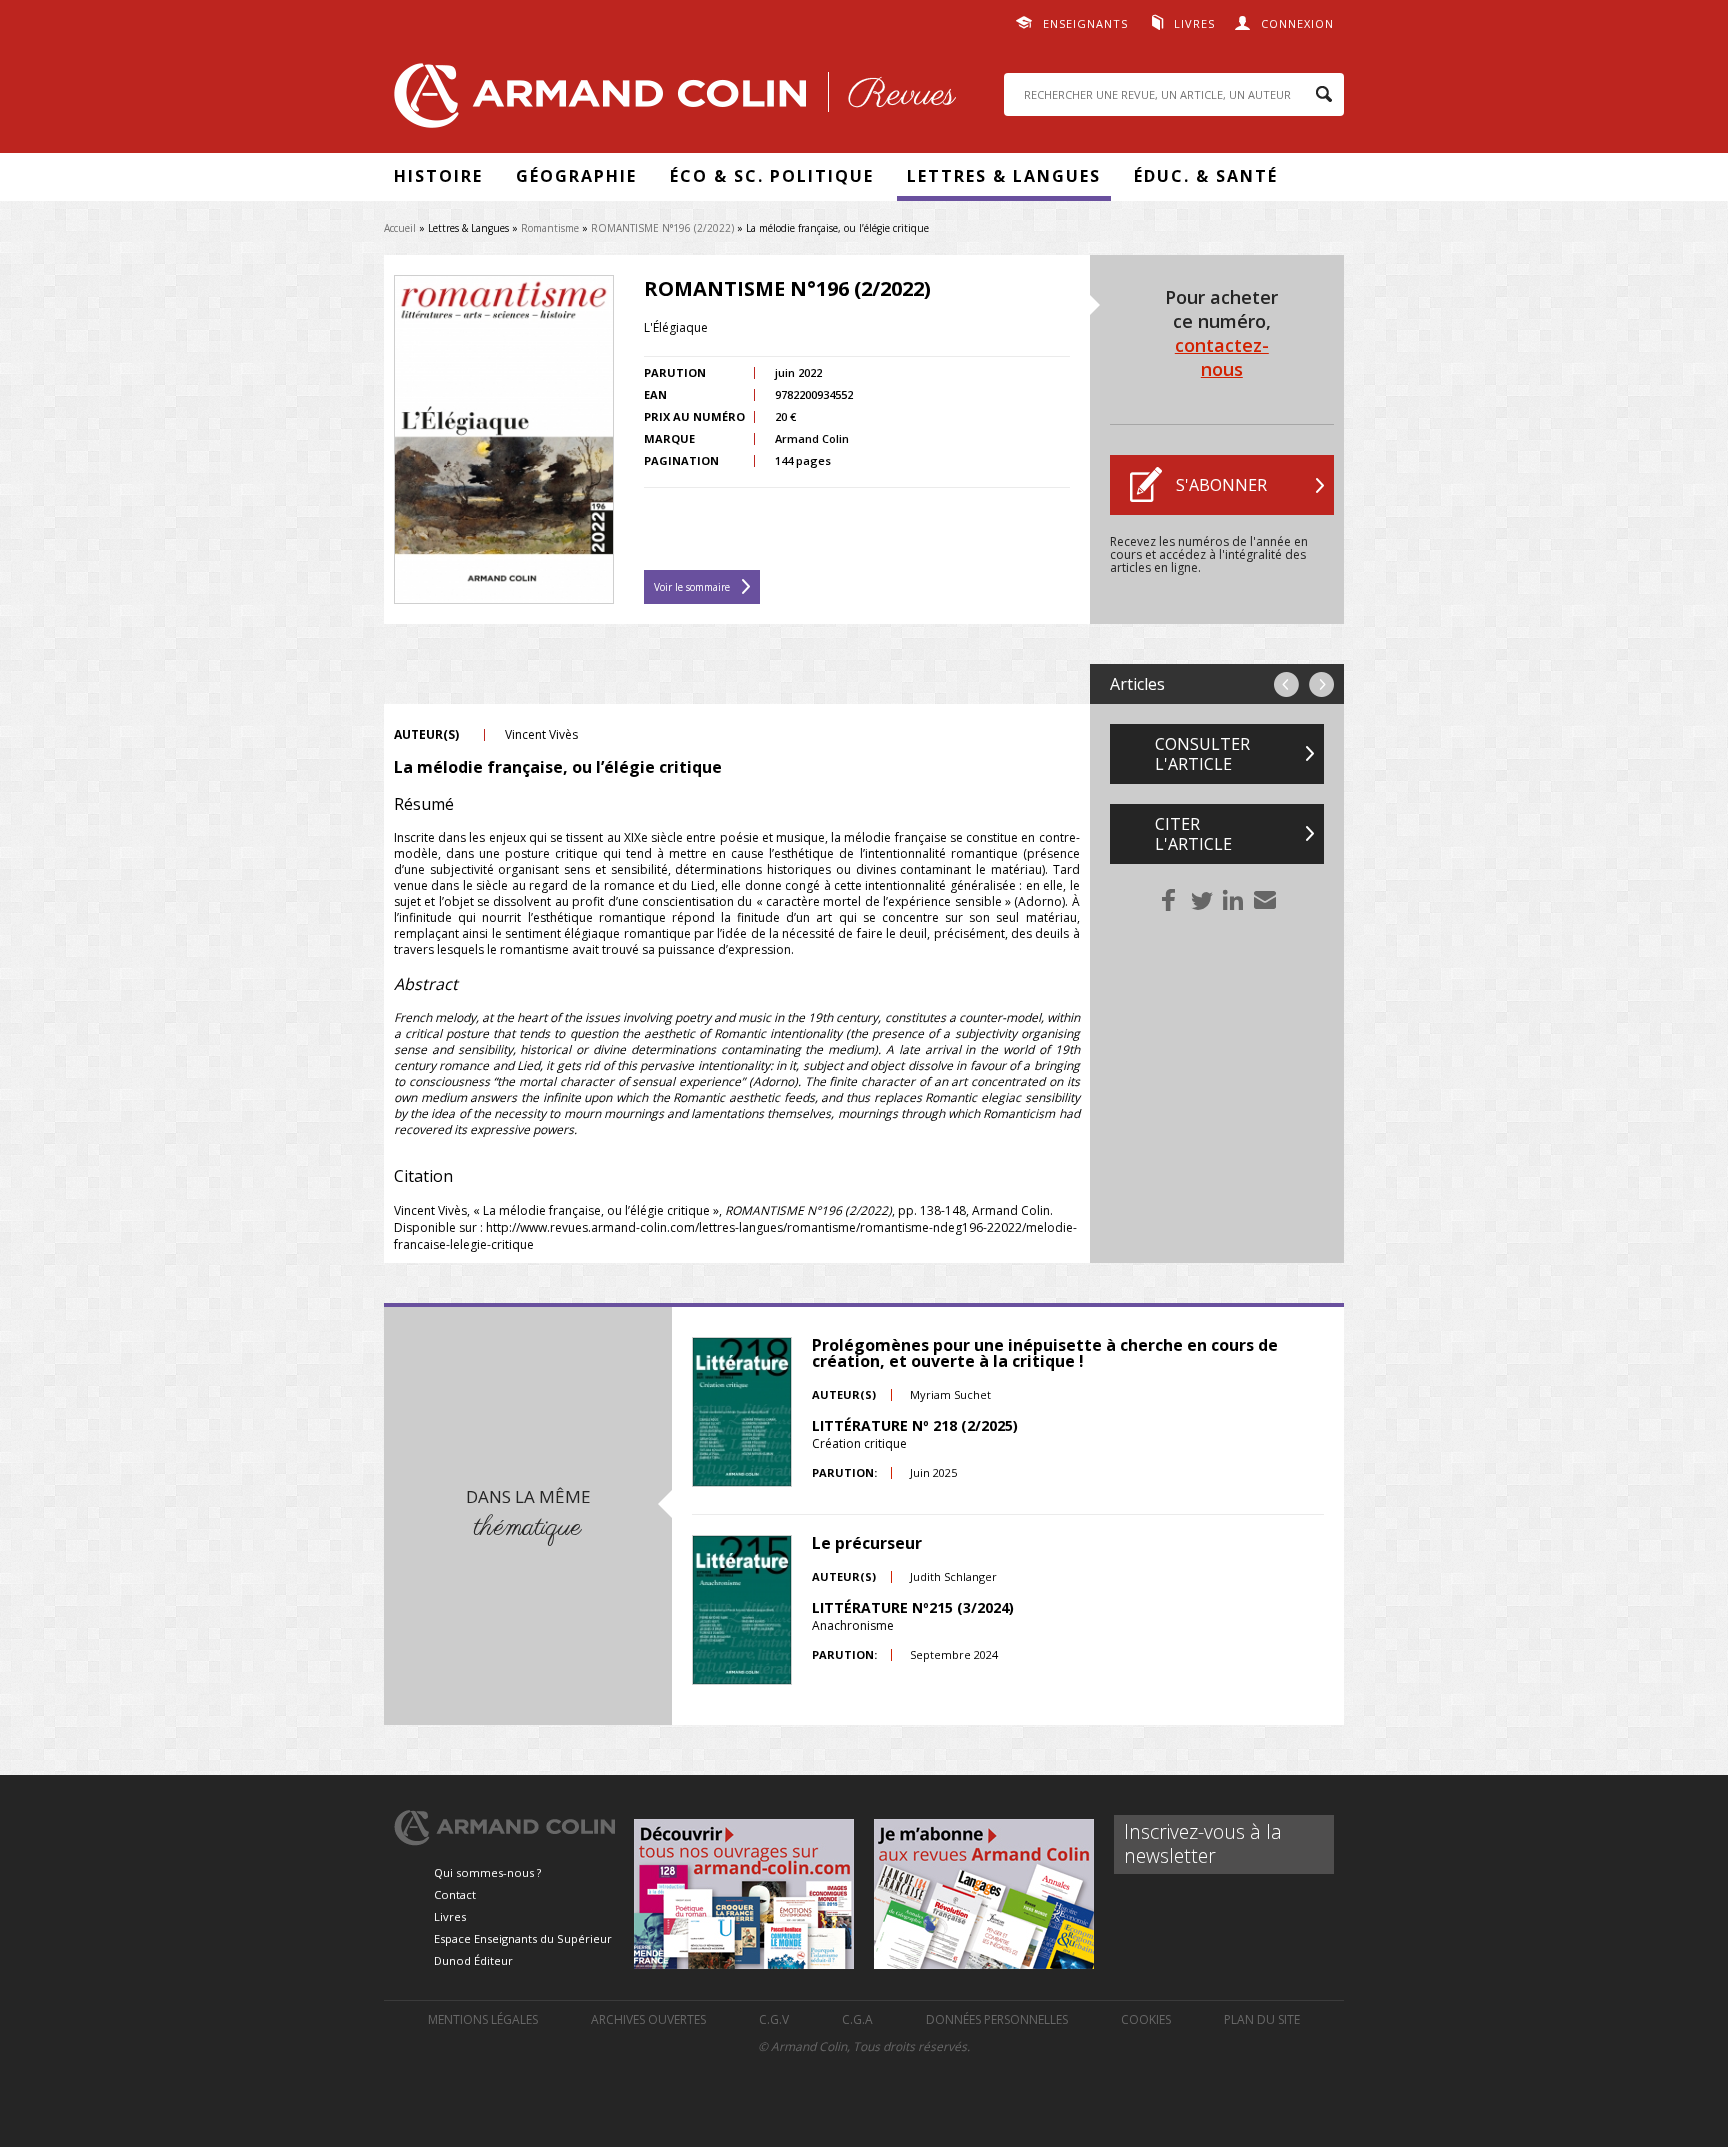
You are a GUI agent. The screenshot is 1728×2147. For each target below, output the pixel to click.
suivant (1321, 684)
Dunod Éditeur (473, 1960)
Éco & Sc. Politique (772, 176)
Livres (1194, 23)
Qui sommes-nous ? (487, 1872)
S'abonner (1221, 485)
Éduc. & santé (1206, 176)
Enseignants (1085, 23)
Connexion (1297, 23)
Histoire (438, 176)
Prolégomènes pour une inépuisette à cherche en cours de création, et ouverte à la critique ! (1045, 1353)
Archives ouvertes (648, 2019)
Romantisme (550, 228)
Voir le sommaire (692, 587)
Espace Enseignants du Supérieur (523, 1938)
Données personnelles (997, 2019)
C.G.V (774, 2019)
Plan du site (1262, 2019)
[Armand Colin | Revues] (670, 100)
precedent (1286, 684)
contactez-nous (1222, 357)
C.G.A (857, 2019)
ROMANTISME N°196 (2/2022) (662, 228)
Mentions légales (483, 2019)
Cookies (1146, 2019)
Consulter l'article (1202, 754)
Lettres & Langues (1004, 176)
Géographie (576, 176)
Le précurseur (867, 1543)
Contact (455, 1894)
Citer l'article (1193, 834)
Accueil (400, 228)
